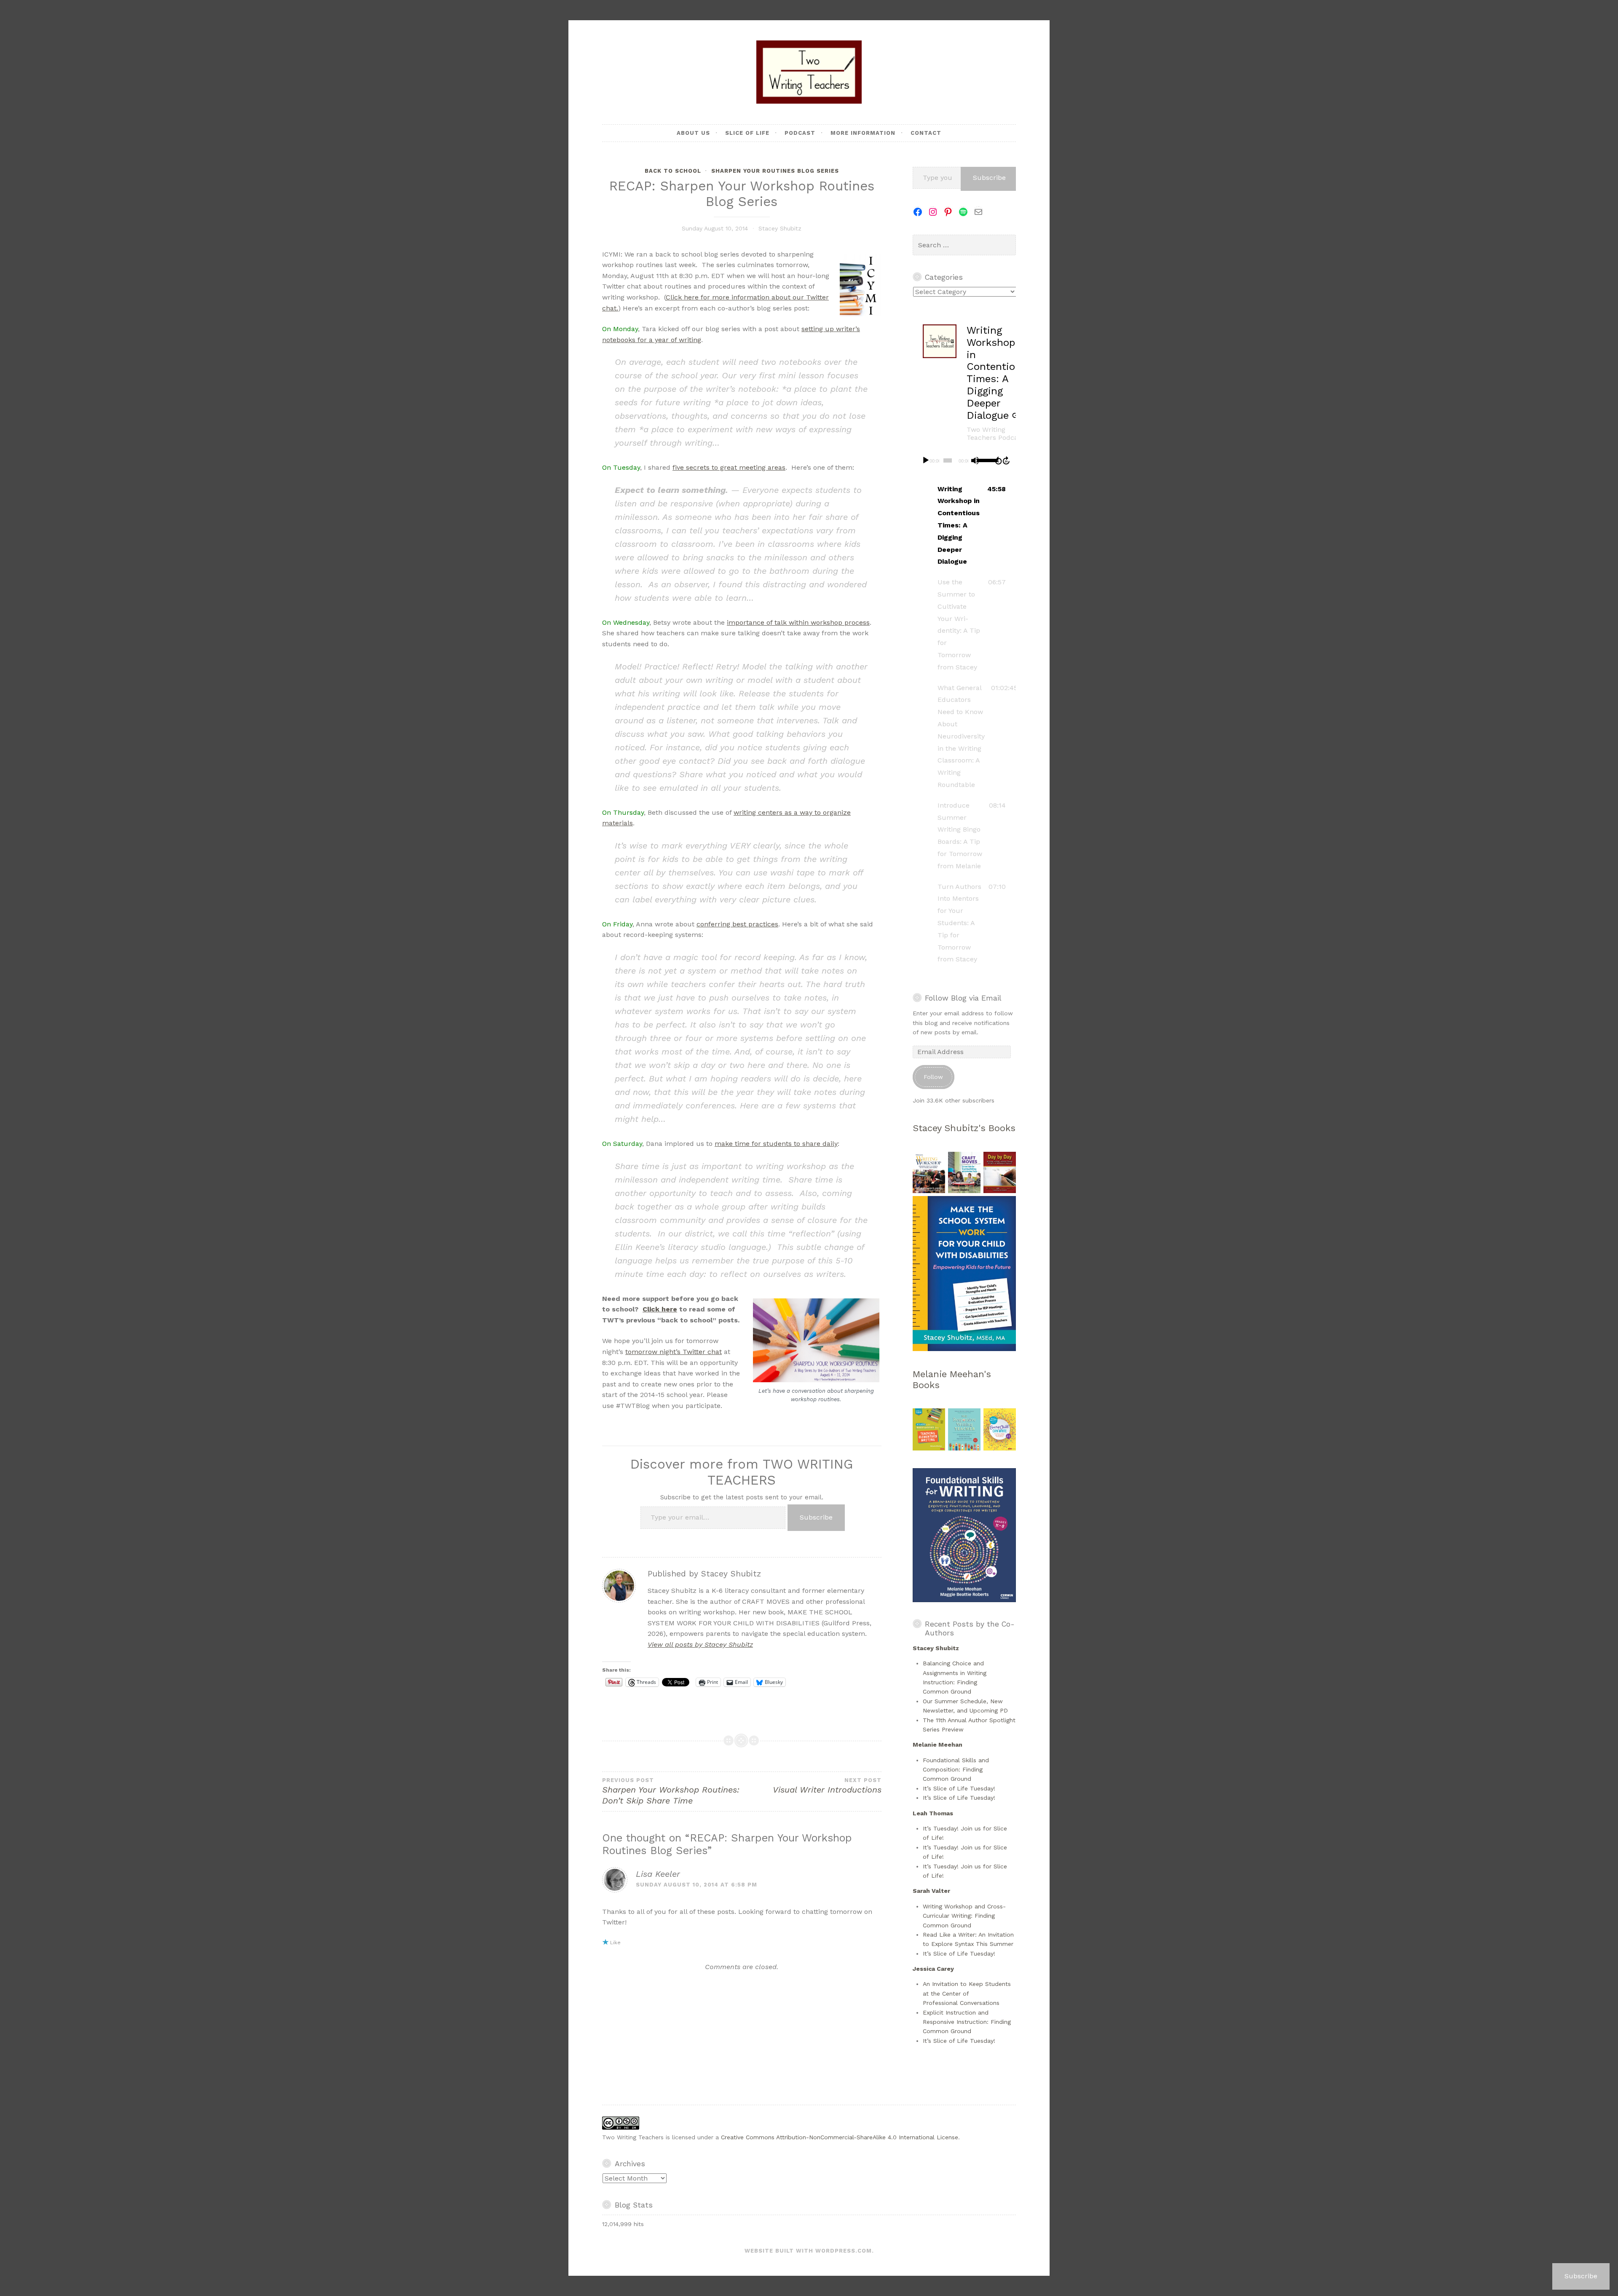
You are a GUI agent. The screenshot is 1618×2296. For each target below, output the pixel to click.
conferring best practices (737, 924)
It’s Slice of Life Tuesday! (959, 1788)
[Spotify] (963, 212)
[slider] (984, 460)
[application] (964, 460)
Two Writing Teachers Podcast (995, 434)
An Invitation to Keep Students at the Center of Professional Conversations (967, 1993)
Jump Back (998, 460)
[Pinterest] (948, 212)
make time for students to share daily (776, 1144)
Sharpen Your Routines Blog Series (775, 171)
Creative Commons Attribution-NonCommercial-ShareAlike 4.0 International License (840, 2137)
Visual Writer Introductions (827, 1786)
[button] (964, 526)
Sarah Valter (931, 1891)
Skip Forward (1007, 460)
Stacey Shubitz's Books (964, 1128)
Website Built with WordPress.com (808, 2251)
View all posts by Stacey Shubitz (700, 1644)
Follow (933, 1077)
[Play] (926, 460)
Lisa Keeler (658, 1874)
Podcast (800, 133)
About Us (693, 133)
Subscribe (816, 1517)
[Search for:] (964, 245)
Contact (926, 133)
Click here (660, 1309)
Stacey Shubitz (780, 228)
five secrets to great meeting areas (729, 467)
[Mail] (978, 212)
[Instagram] (933, 212)
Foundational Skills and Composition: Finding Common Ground (956, 1770)
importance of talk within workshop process (798, 622)
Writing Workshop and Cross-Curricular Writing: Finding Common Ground (964, 1916)
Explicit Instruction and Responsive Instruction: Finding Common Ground (967, 2022)
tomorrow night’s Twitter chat (674, 1352)
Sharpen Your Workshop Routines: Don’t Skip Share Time (671, 1791)
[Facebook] (918, 212)
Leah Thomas (933, 1813)
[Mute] (975, 460)
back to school (673, 171)
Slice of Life (747, 133)
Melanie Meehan (938, 1745)
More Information (863, 133)
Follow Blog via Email (963, 998)
